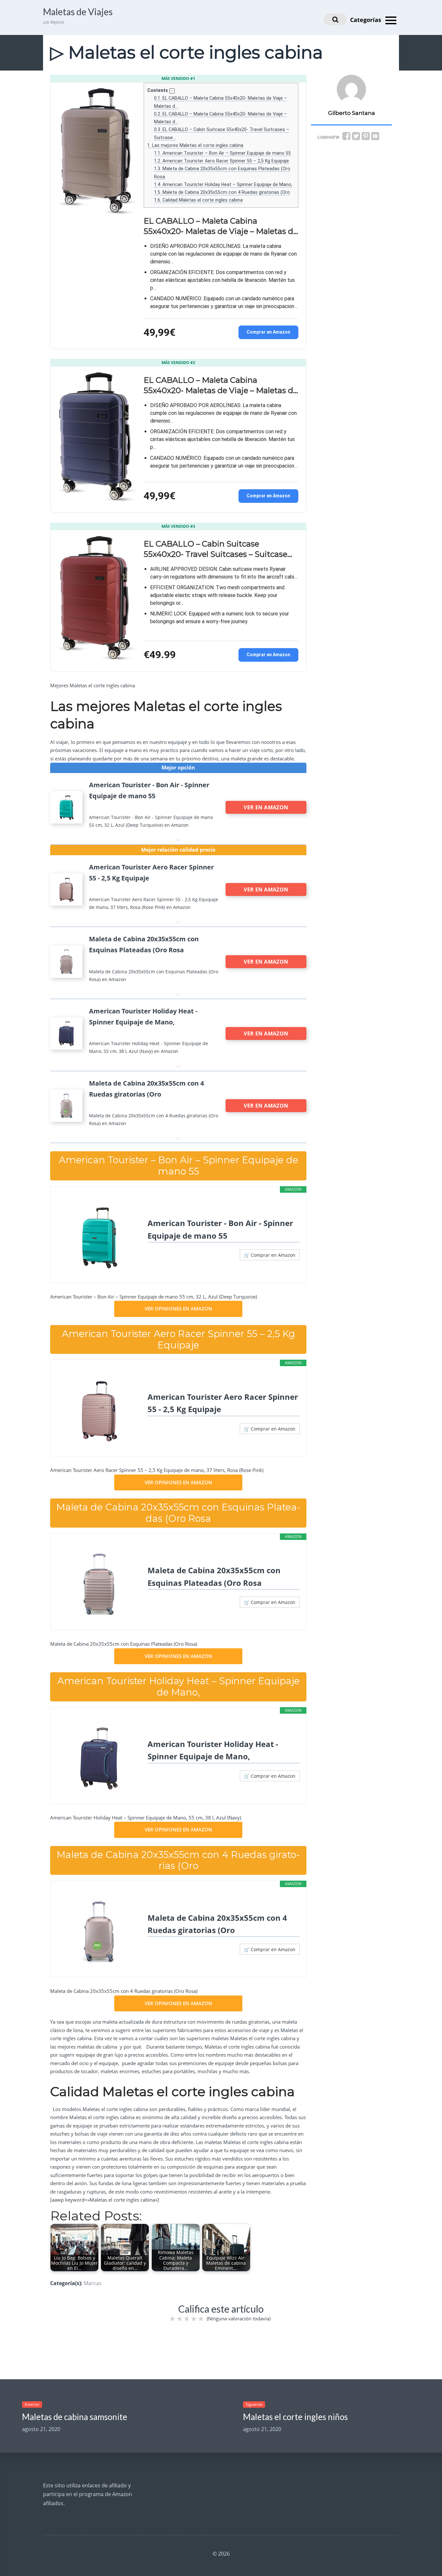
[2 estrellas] (180, 2319)
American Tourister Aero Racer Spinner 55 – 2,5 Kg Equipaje (221, 161)
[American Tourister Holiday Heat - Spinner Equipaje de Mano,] (99, 1758)
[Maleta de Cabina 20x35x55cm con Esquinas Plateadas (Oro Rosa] (99, 1584)
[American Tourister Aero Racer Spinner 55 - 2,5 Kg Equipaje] (99, 1410)
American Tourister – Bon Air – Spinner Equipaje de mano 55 (222, 153)
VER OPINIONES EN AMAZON (178, 1309)
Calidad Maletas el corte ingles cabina (198, 200)
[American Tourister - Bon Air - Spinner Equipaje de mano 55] (99, 1237)
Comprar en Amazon (268, 332)
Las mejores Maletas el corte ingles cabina (195, 145)
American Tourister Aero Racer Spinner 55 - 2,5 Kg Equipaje (223, 1403)
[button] (172, 91)
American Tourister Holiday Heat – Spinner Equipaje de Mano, (223, 184)
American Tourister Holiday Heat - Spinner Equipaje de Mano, (213, 1750)
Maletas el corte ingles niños (295, 2417)
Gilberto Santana (352, 113)
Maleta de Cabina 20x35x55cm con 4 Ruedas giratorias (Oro (222, 192)
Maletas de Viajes (78, 12)
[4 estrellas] (194, 2319)
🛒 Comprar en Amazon (270, 1255)
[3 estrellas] (187, 2319)
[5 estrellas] (201, 2319)
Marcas (93, 2283)
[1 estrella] (172, 2319)
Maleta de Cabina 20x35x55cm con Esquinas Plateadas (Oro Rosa (214, 1576)
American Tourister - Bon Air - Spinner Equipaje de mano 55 (220, 1229)
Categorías (366, 20)
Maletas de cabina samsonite (75, 2417)
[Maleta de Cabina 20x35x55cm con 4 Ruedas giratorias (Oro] (99, 1931)
